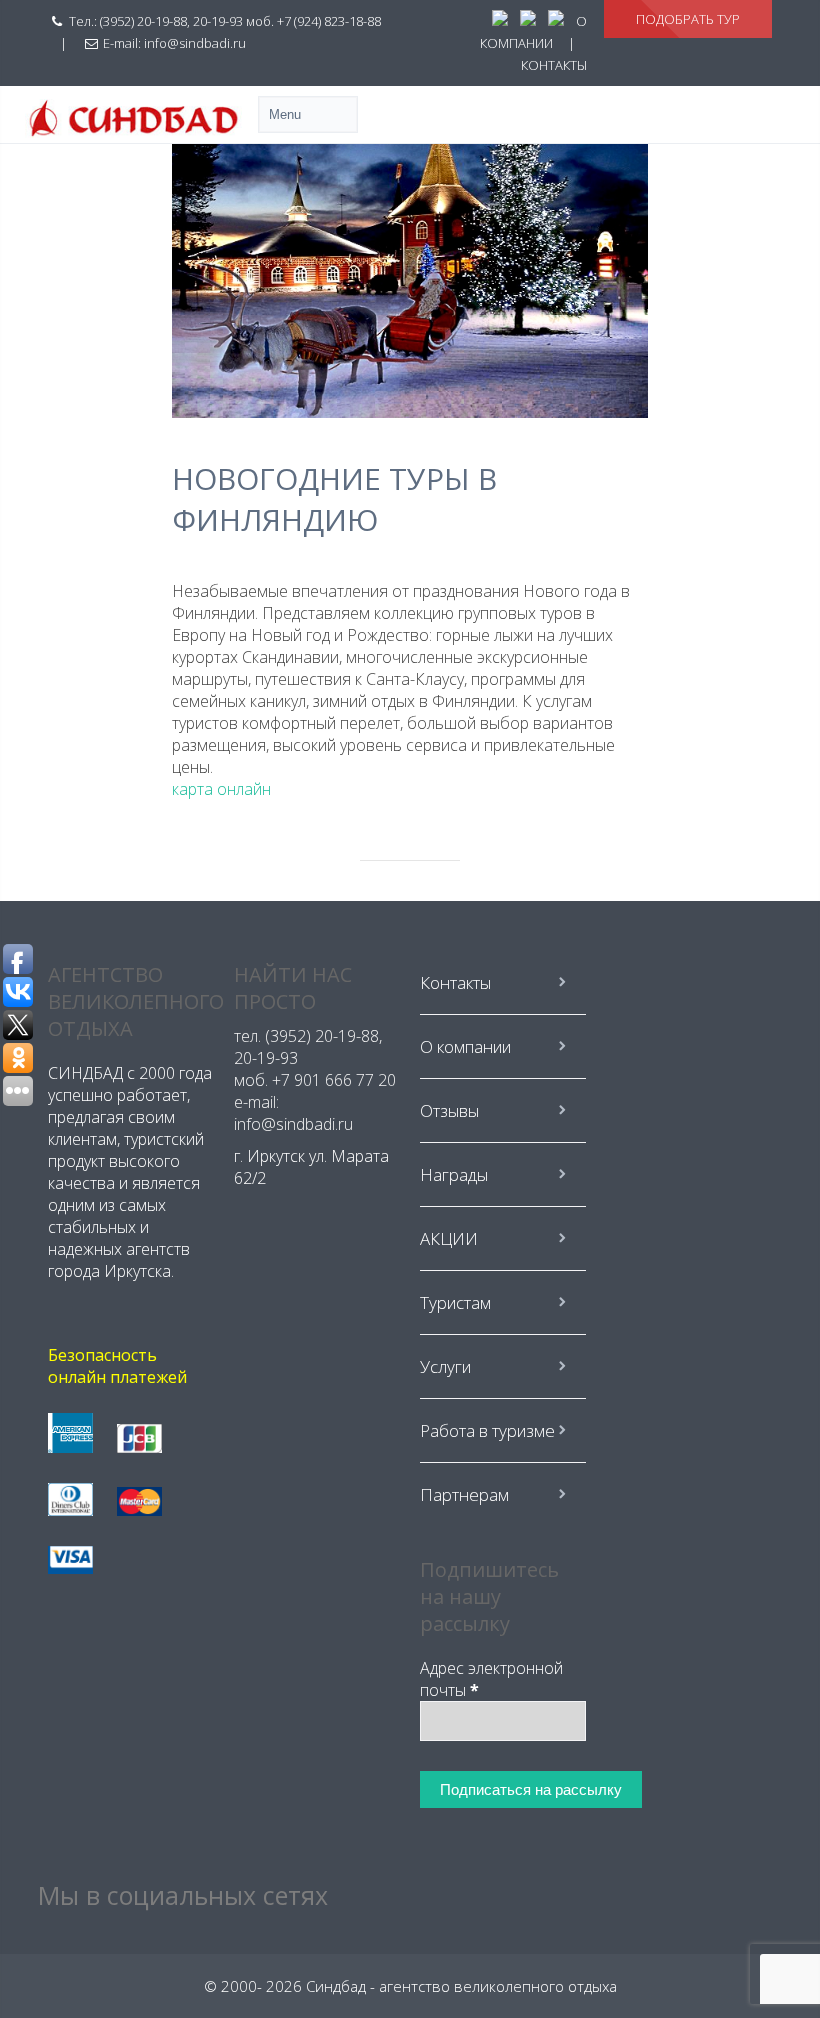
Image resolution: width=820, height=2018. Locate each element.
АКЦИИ (449, 1238)
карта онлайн (221, 789)
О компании (465, 1046)
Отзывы (449, 1110)
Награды (454, 1174)
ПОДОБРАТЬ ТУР (688, 19)
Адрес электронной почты (491, 1679)
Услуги (445, 1366)
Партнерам (464, 1494)
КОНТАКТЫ (554, 65)
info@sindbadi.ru (195, 43)
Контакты (455, 982)
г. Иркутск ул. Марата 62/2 (311, 1167)
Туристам (455, 1302)
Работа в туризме (487, 1430)
